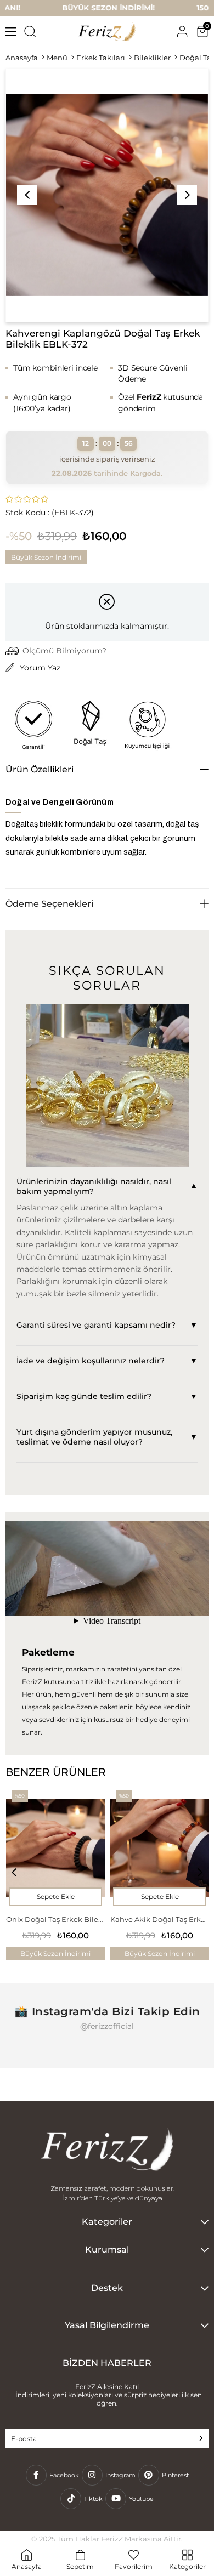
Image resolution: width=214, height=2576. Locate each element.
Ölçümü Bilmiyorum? (64, 651)
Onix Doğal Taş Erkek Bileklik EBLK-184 (55, 1919)
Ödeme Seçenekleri (49, 904)
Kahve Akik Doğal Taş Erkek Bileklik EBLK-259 (160, 1919)
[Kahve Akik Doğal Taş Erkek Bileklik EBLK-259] (160, 1847)
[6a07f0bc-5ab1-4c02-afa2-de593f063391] (107, 2151)
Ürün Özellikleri (40, 769)
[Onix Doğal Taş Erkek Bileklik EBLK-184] (55, 1847)
